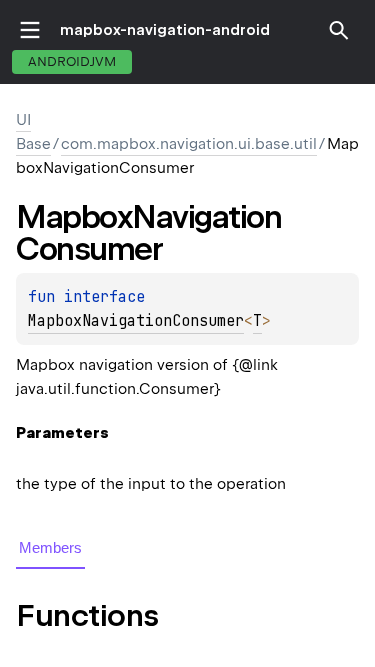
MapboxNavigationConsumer (136, 321)
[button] (339, 30)
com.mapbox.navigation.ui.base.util (189, 144)
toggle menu (30, 30)
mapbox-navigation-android (165, 30)
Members (50, 547)
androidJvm (72, 61)
